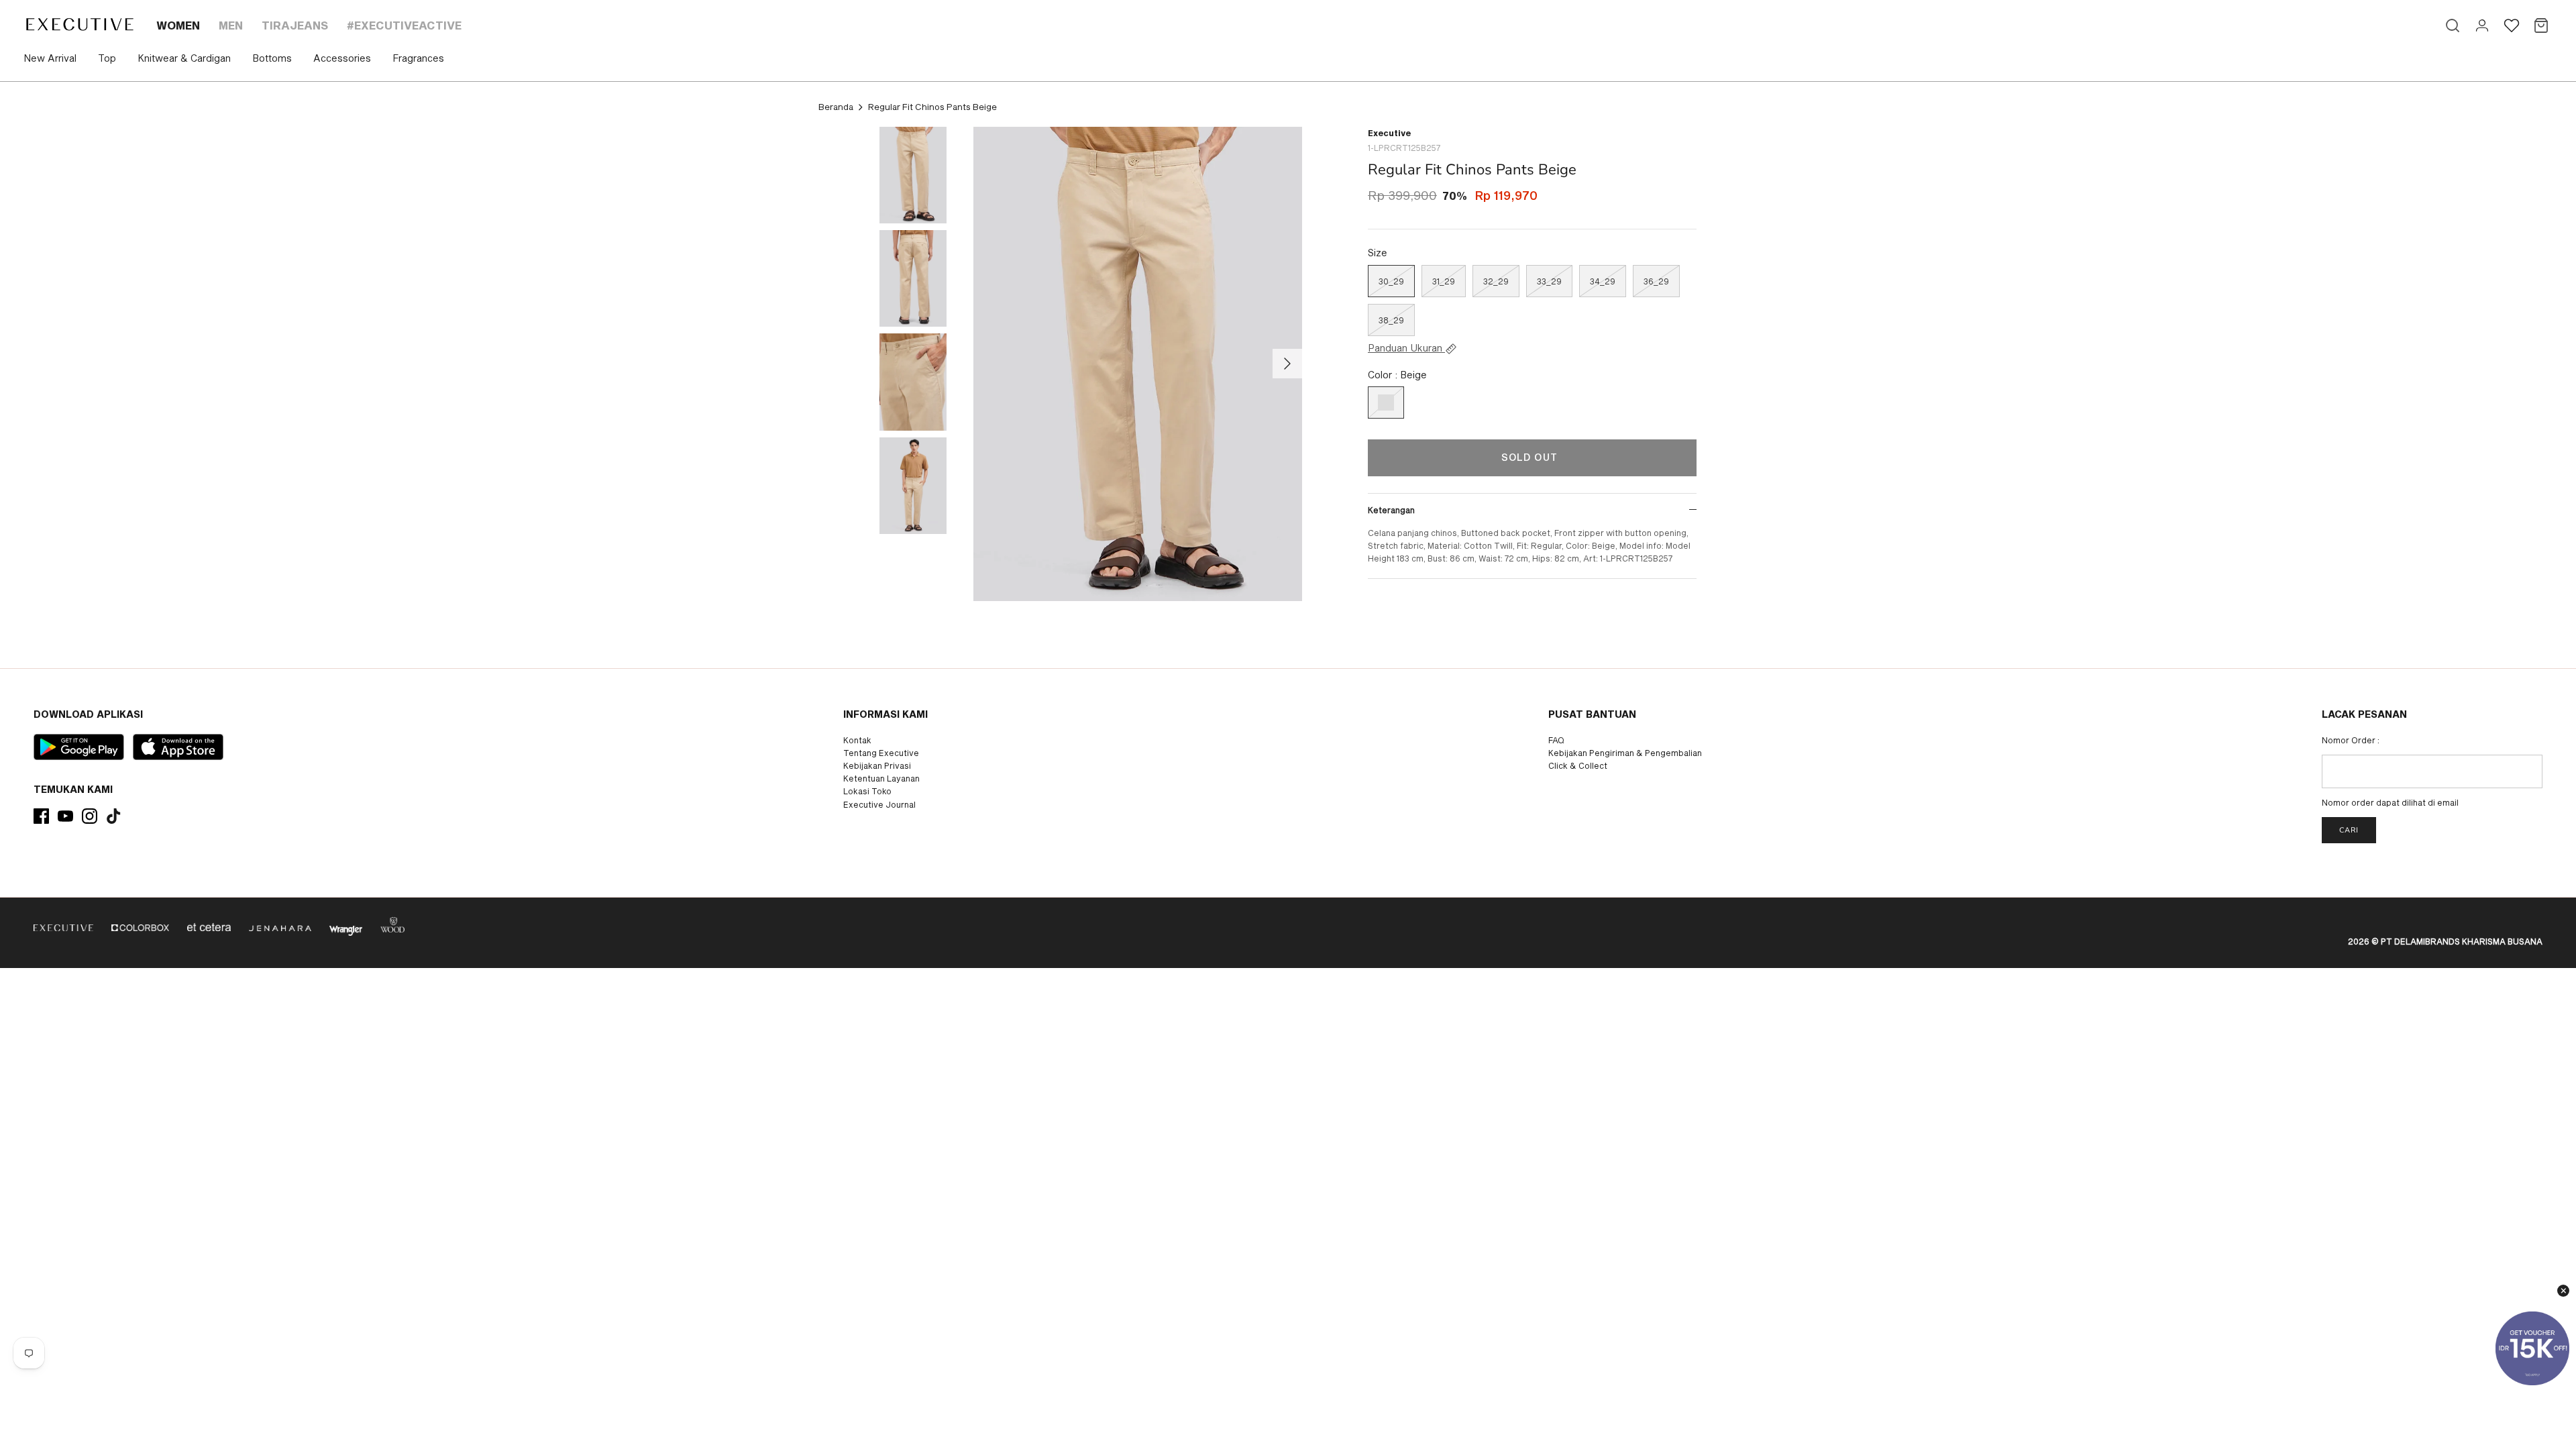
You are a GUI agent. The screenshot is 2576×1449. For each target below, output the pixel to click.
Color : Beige (1397, 375)
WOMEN (178, 25)
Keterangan (1391, 510)
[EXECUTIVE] (79, 24)
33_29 (1549, 281)
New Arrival (50, 58)
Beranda (836, 107)
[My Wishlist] (2512, 25)
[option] (1138, 364)
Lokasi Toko (867, 791)
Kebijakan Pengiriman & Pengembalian (1625, 753)
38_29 (1391, 320)
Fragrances (418, 58)
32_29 (1496, 281)
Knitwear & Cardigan (184, 58)
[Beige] (1386, 402)
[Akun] (2482, 25)
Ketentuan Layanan (881, 778)
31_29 (1444, 281)
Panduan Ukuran (1406, 348)
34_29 (1603, 281)
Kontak (857, 740)
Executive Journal (879, 804)
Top (107, 58)
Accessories (342, 58)
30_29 (1391, 281)
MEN (231, 25)
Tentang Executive (881, 753)
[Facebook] (41, 816)
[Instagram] (90, 816)
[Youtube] (65, 816)
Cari (2349, 830)
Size (1378, 253)
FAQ (1556, 740)
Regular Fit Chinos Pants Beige (932, 107)
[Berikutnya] (1287, 364)
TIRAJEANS (295, 25)
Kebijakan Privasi (877, 765)
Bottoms (272, 58)
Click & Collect (1578, 765)
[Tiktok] (114, 816)
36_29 (1656, 281)
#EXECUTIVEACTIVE (404, 25)
